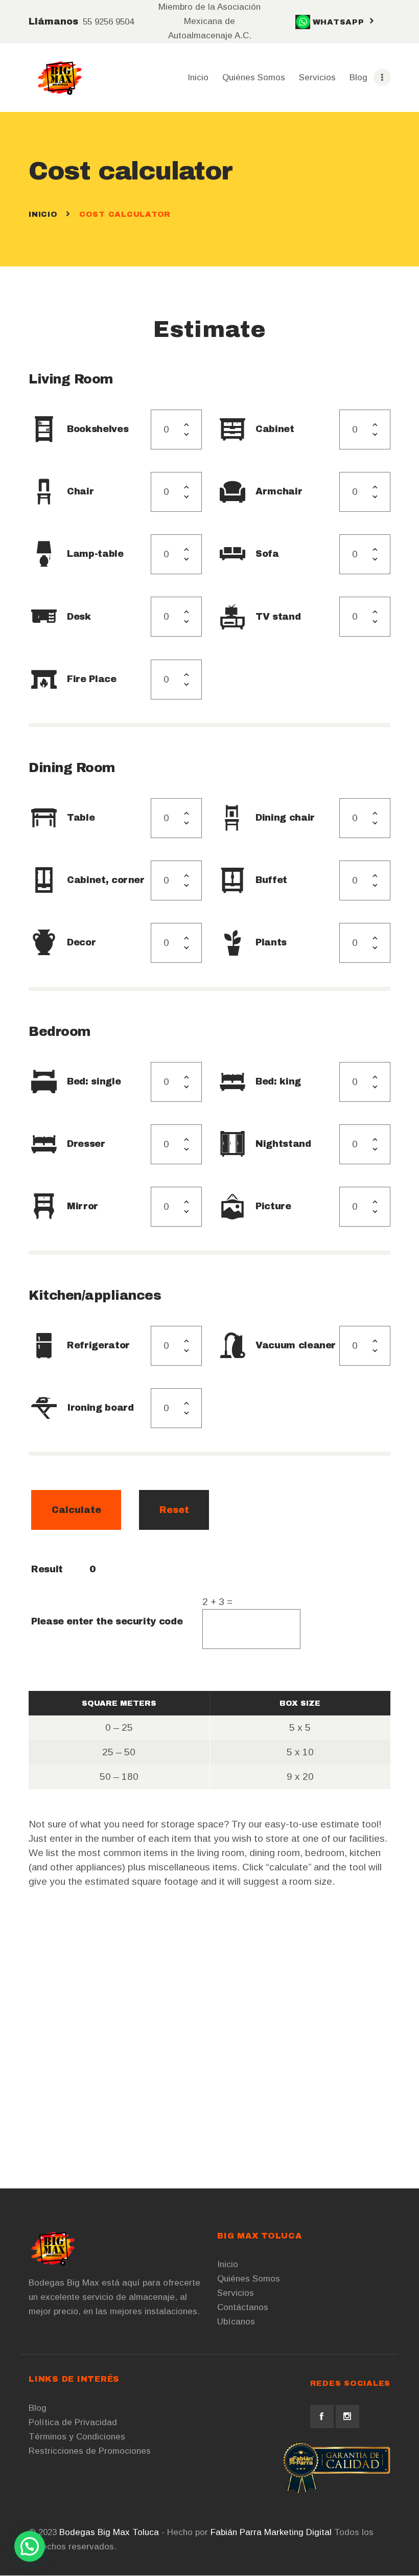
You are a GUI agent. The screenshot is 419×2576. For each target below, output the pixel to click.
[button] (30, 2546)
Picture (273, 1206)
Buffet (271, 880)
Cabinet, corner (106, 880)
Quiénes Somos (249, 2279)
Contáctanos (243, 2307)
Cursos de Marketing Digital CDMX (186, 2547)
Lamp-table (95, 554)
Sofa (267, 554)
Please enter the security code (107, 1621)
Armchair (279, 491)
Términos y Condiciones (77, 2437)
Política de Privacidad (73, 2422)
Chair (80, 491)
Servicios (236, 2293)
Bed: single (94, 1081)
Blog (38, 2408)
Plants (271, 942)
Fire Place (91, 679)
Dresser (86, 1144)
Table (81, 818)
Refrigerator (98, 1345)
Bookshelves (98, 429)
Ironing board (100, 1408)
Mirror (83, 1206)
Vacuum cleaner (296, 1345)
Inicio (43, 214)
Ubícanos (236, 2322)
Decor (81, 942)
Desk (79, 617)
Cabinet (275, 429)
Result (47, 1569)
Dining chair (285, 818)
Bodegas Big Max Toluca (109, 2532)
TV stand (278, 617)
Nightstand (283, 1144)
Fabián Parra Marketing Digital (271, 2532)
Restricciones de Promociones (90, 2451)
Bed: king (278, 1081)
